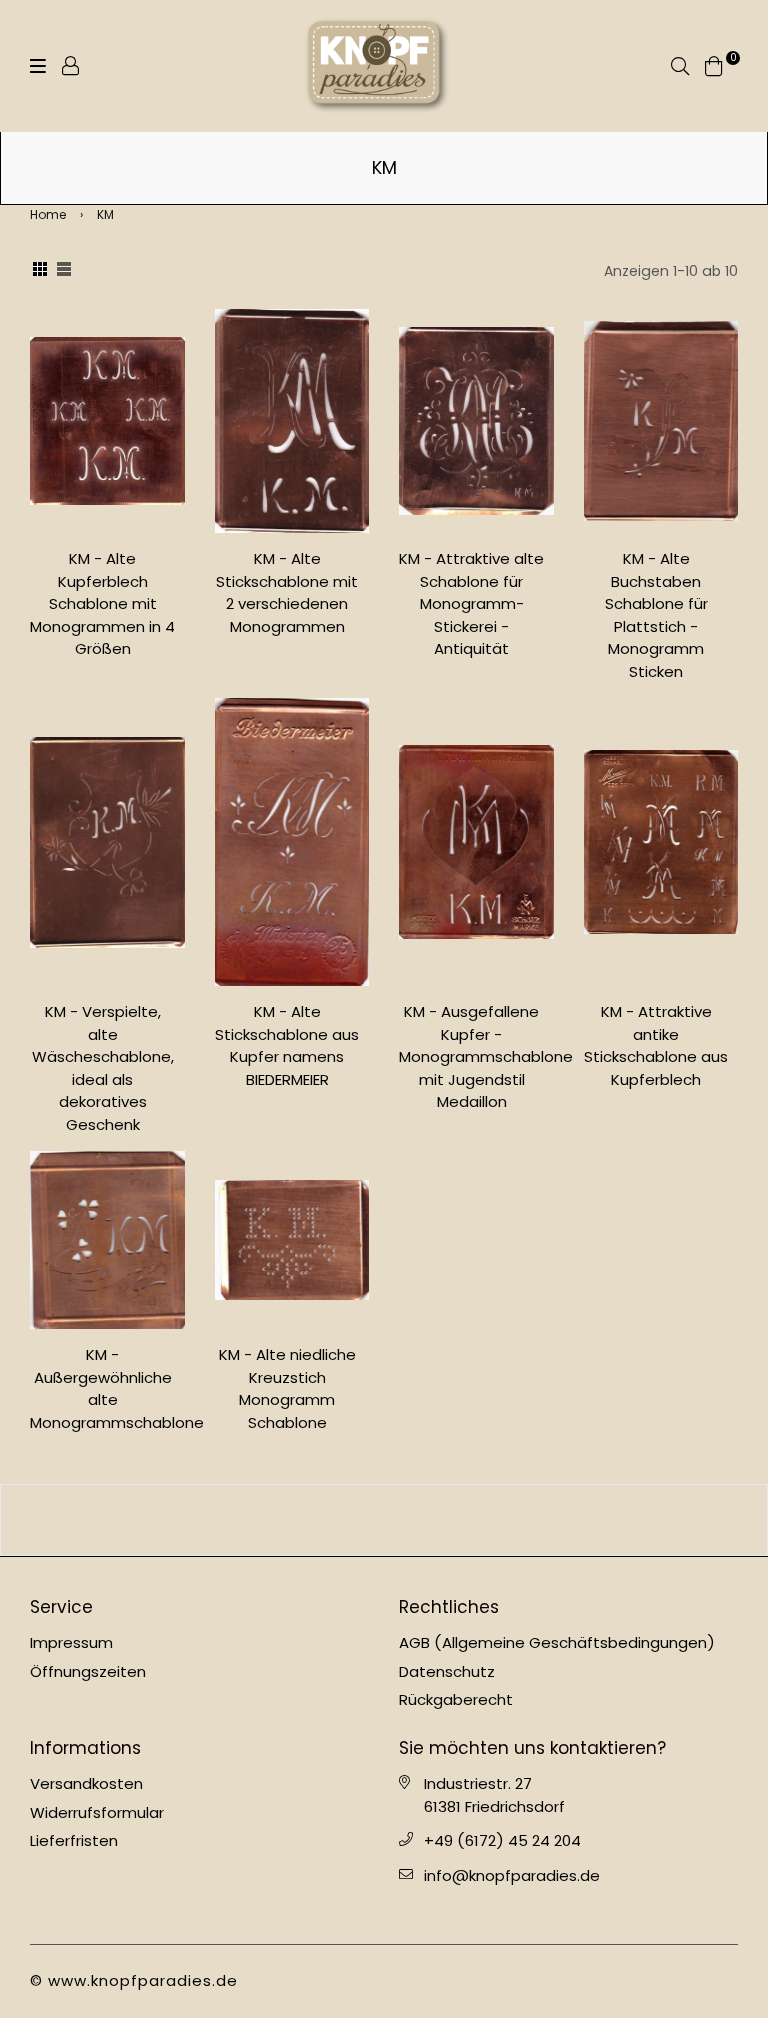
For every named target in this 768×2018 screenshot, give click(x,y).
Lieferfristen (74, 1840)
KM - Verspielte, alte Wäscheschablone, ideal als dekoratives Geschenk (103, 1068)
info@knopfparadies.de (512, 1875)
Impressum (71, 1642)
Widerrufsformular (97, 1812)
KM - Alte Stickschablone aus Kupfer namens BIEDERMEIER (287, 1045)
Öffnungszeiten (88, 1671)
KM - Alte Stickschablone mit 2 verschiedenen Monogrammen (287, 592)
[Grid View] (40, 271)
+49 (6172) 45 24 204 (502, 1840)
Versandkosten (86, 1783)
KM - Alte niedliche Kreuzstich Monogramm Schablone (287, 1388)
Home (48, 214)
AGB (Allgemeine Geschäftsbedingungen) (557, 1642)
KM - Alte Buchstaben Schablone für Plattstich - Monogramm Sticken (656, 615)
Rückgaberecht (456, 1699)
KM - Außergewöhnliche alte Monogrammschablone (117, 1388)
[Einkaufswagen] (714, 64)
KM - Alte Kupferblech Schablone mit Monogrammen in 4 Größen (102, 603)
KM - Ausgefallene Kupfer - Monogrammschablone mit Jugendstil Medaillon (486, 1056)
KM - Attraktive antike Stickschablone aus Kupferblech (656, 1045)
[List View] (64, 271)
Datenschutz (447, 1671)
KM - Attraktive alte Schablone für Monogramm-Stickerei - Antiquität (471, 603)
